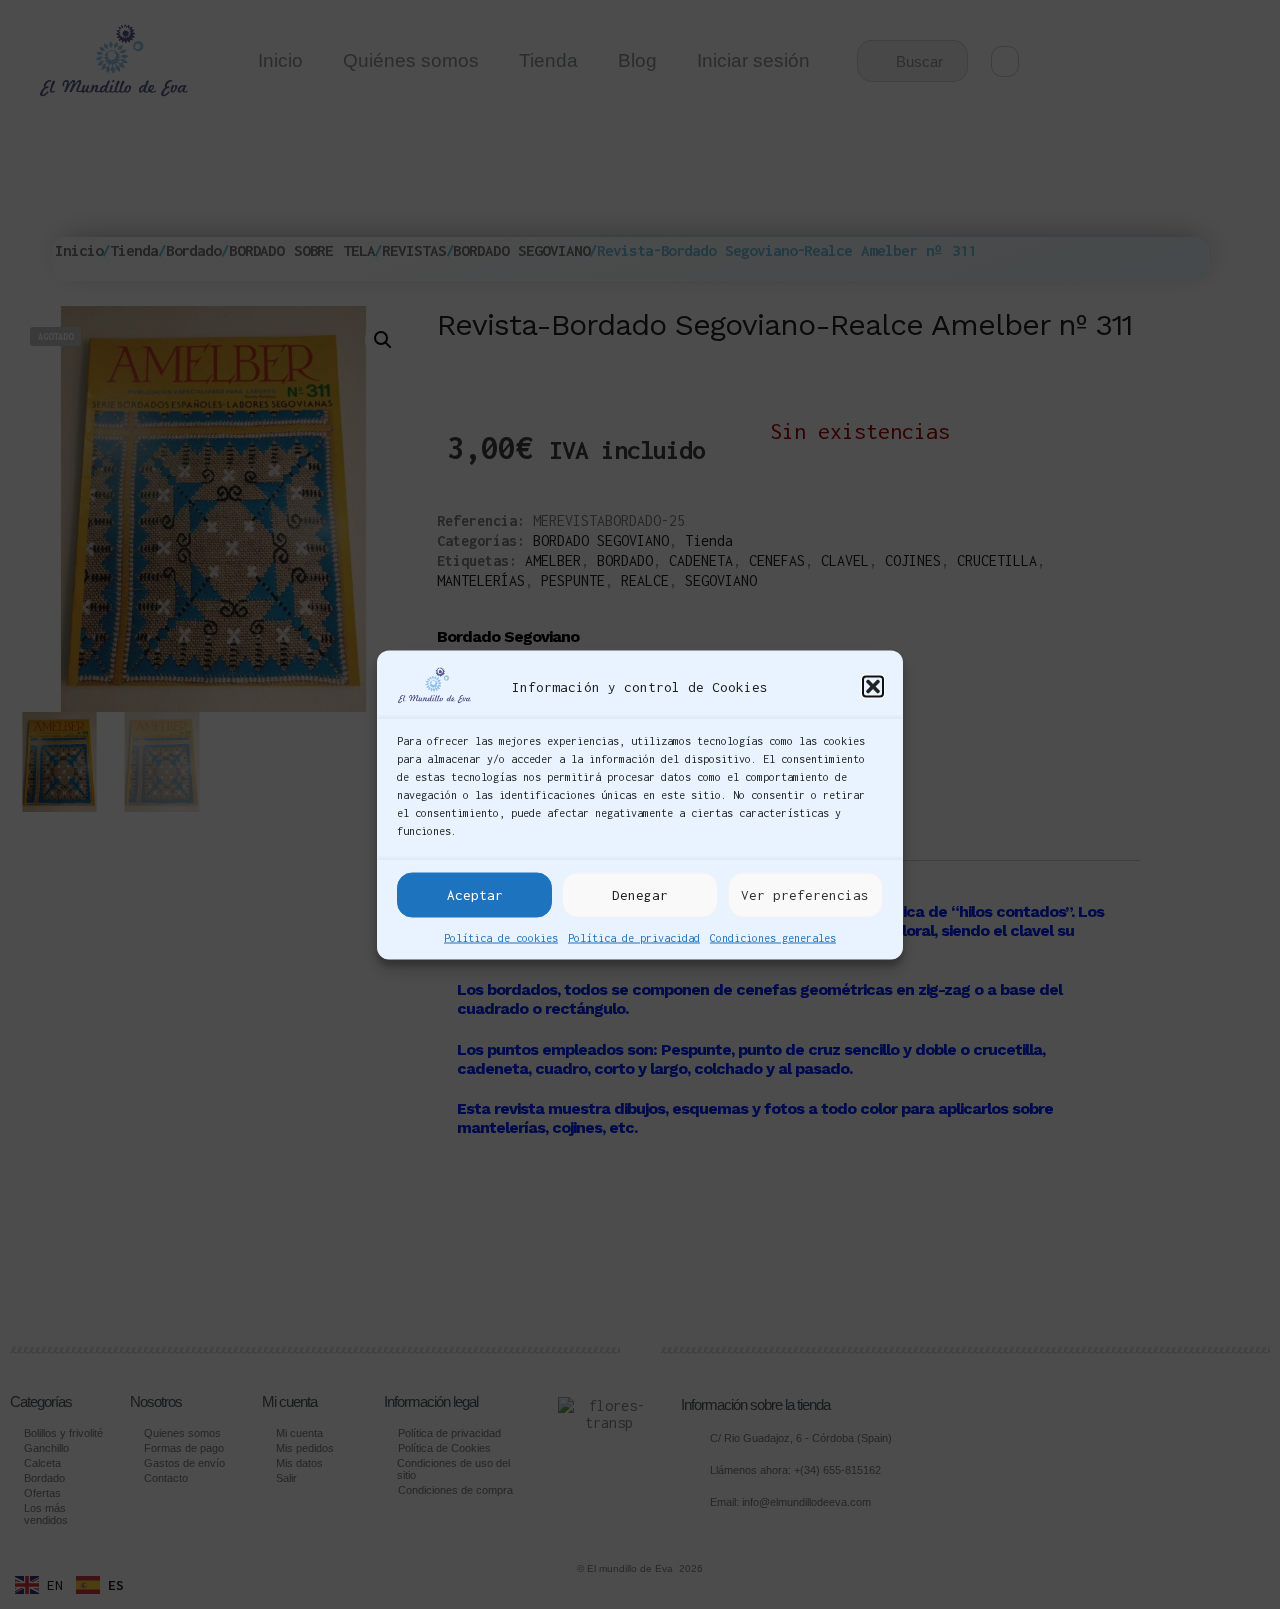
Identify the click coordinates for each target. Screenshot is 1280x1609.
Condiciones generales (773, 937)
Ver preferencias (805, 895)
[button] (873, 687)
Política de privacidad (634, 937)
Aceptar (475, 895)
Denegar (640, 895)
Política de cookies (501, 937)
